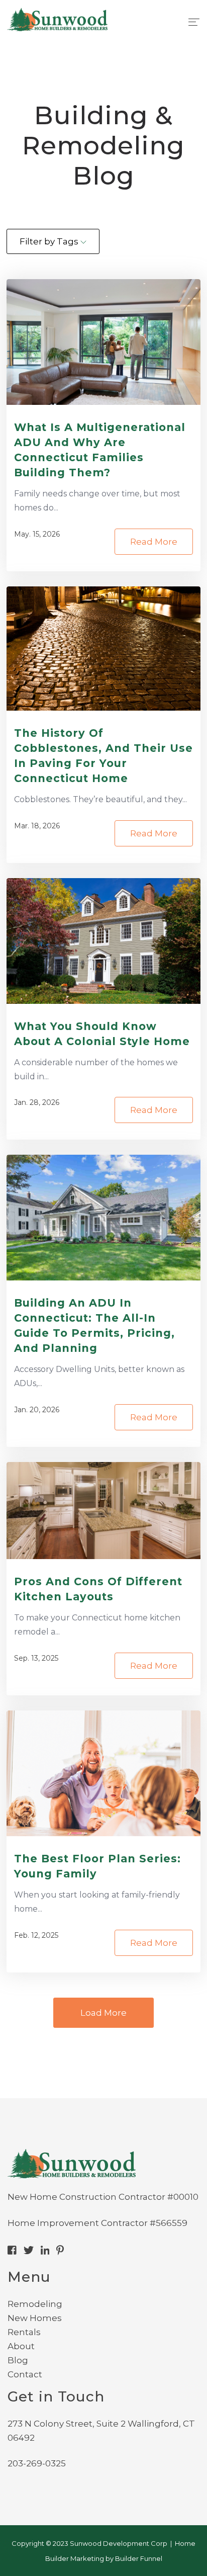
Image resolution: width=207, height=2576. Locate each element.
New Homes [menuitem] (35, 2318)
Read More (154, 542)
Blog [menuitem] (18, 2360)
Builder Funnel (139, 2558)
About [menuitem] (21, 2346)
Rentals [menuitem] (24, 2332)
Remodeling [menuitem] (35, 2304)
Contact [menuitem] (25, 2374)
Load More (103, 2013)
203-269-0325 (37, 2463)
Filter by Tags (50, 241)
